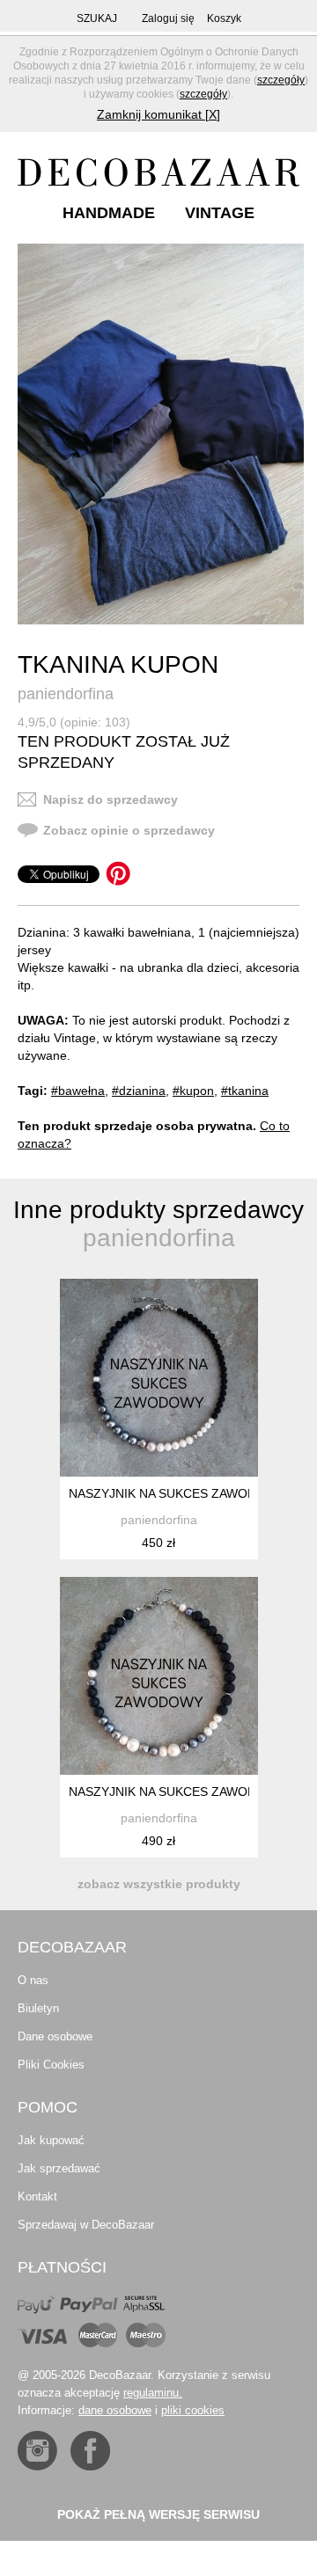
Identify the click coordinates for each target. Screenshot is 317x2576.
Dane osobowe (55, 2036)
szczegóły (281, 80)
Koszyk (224, 18)
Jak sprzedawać (59, 2168)
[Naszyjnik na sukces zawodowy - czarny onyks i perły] (159, 1378)
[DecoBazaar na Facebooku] (90, 2451)
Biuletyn (38, 2008)
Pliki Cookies (51, 2065)
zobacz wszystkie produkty (159, 1884)
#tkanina (245, 1091)
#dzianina (139, 1091)
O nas (33, 1980)
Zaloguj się (168, 18)
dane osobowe (115, 2410)
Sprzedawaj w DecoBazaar (86, 2225)
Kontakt (37, 2197)
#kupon (193, 1091)
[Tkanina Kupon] (161, 434)
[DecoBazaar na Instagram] (37, 2451)
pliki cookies (193, 2410)
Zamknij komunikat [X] (158, 114)
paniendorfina (66, 694)
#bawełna (78, 1091)
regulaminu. (153, 2393)
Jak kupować (51, 2140)
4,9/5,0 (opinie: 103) (74, 722)
